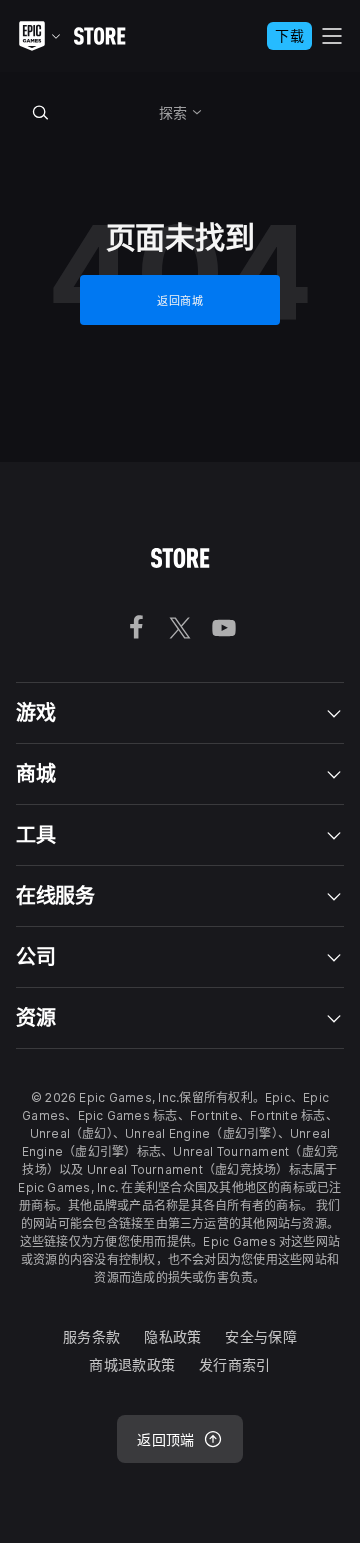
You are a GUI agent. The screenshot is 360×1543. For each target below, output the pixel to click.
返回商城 (180, 301)
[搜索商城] (40, 112)
